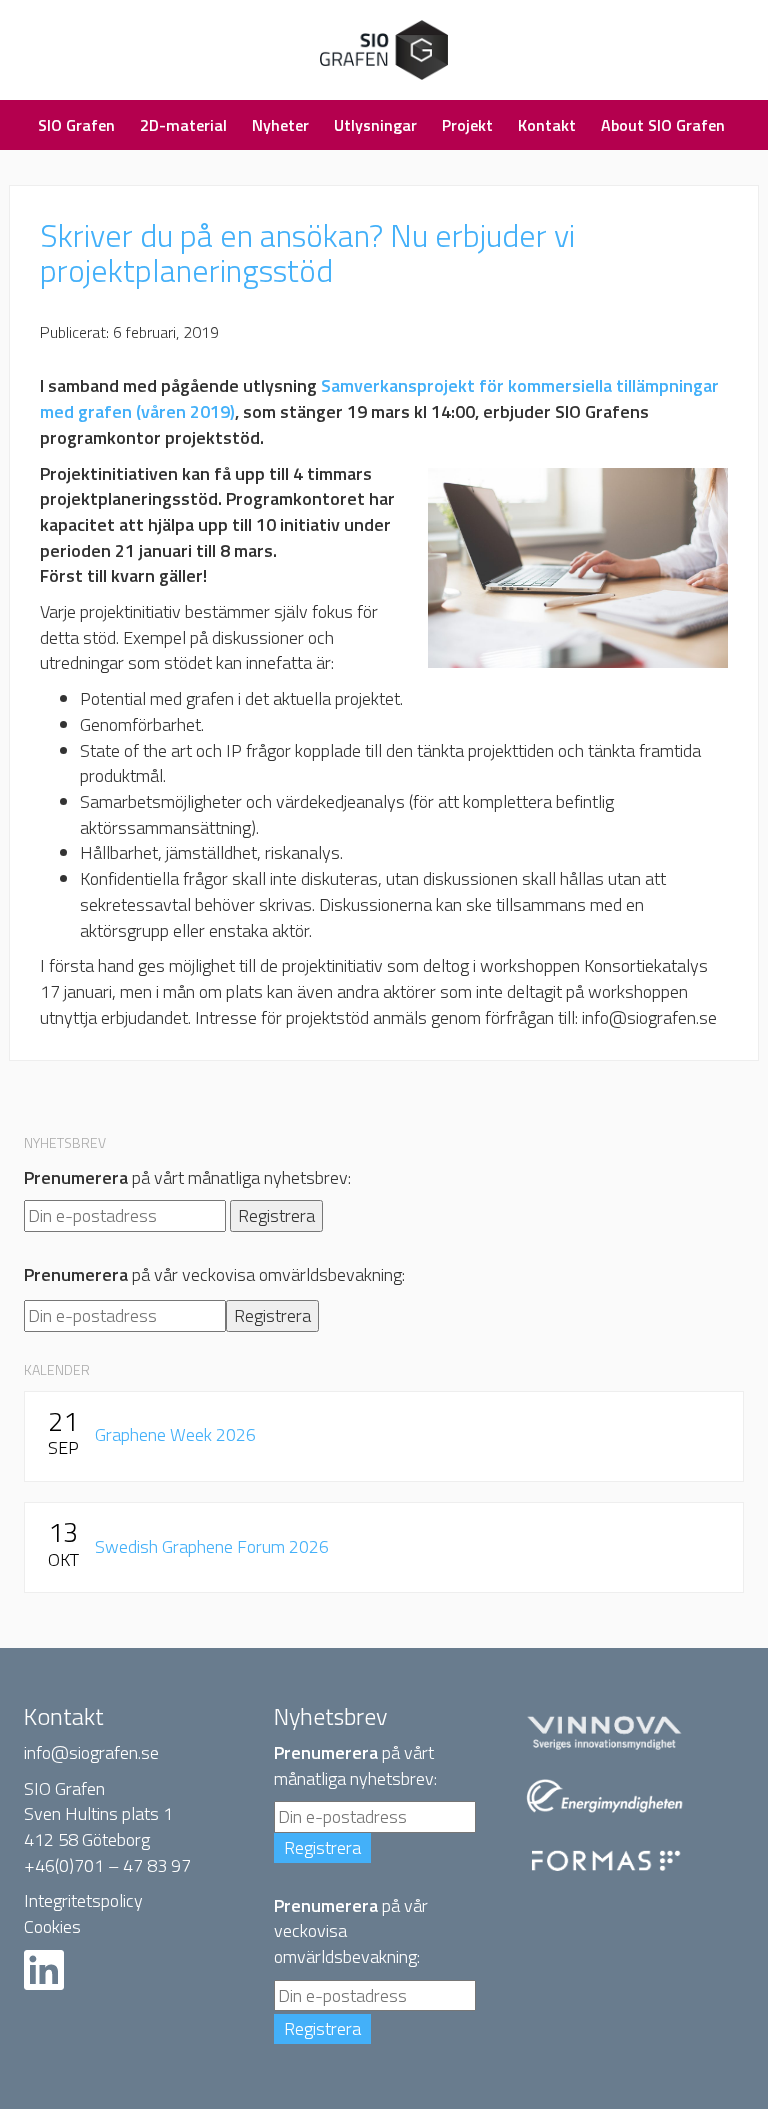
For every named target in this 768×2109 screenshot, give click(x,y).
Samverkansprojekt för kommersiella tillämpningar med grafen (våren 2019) (379, 398)
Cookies (52, 1926)
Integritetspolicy (83, 1900)
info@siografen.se (91, 1752)
